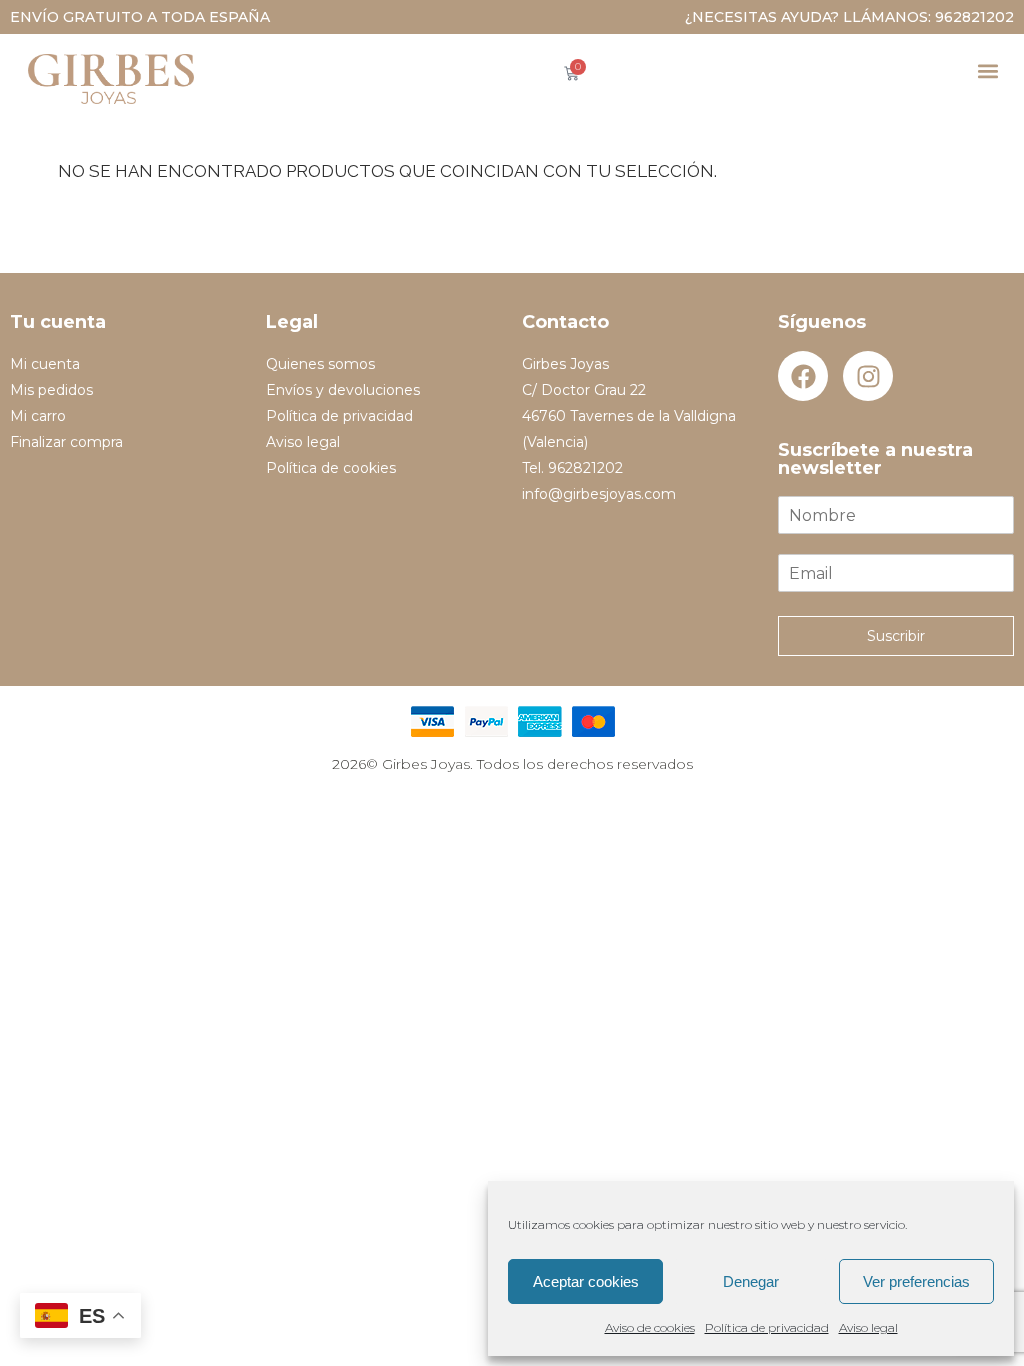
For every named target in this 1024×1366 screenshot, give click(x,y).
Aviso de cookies (650, 1327)
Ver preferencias (916, 1281)
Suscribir (896, 636)
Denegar (751, 1281)
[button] (987, 70)
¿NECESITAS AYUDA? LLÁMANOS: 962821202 (849, 17)
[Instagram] (868, 376)
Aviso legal (868, 1327)
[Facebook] (803, 376)
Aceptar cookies (586, 1281)
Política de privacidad (767, 1327)
